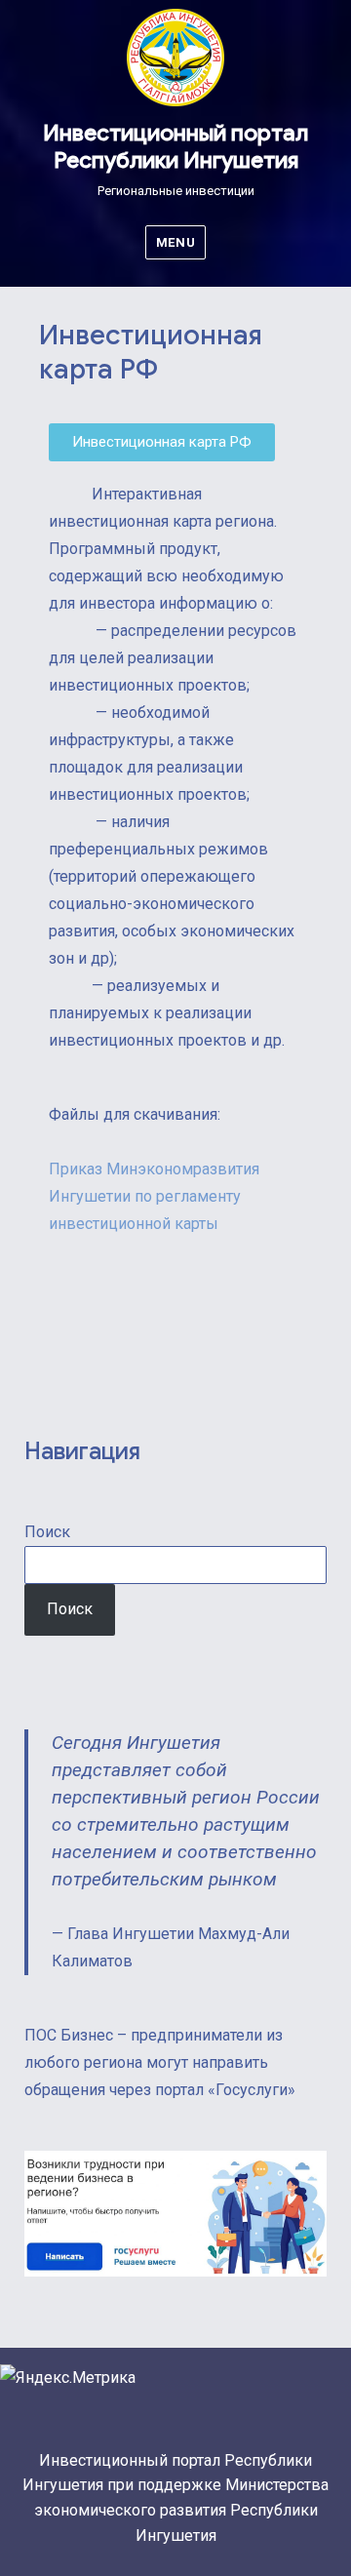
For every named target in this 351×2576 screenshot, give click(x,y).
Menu (175, 242)
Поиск (47, 1532)
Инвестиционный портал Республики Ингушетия (175, 147)
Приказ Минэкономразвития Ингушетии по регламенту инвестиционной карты (154, 1196)
